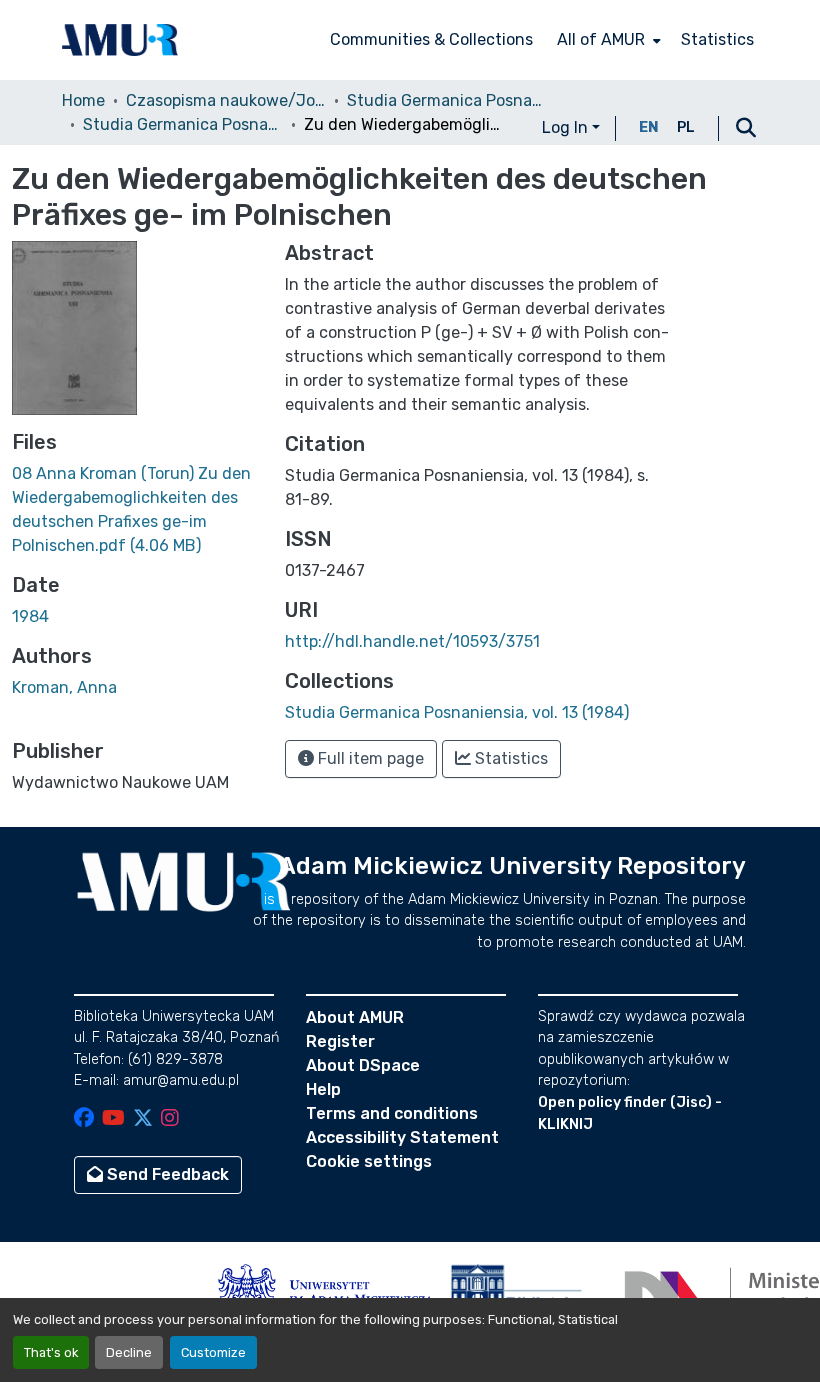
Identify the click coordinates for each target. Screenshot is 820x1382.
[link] (136, 510)
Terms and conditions (392, 1113)
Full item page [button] (369, 758)
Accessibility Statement (402, 1137)
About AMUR (355, 1017)
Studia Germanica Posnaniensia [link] (447, 100)
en (649, 127)
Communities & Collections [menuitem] (431, 39)
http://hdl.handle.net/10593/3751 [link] (412, 641)
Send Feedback (166, 1174)
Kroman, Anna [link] (64, 687)
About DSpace (363, 1065)
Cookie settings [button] (369, 1161)
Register (340, 1041)
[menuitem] (607, 40)
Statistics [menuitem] (717, 39)
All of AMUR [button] (601, 39)
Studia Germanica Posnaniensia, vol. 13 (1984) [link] (183, 124)
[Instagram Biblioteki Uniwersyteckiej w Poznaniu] (170, 1119)
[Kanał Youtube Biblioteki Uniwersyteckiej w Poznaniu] (113, 1119)
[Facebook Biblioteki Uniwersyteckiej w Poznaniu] (84, 1119)
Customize (213, 1352)
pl (686, 127)
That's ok (51, 1352)
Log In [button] (567, 127)
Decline (129, 1352)
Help (323, 1089)
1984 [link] (30, 616)
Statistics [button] (509, 758)
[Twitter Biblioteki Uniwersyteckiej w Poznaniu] (143, 1119)
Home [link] (83, 100)
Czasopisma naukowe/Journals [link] (226, 100)
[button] (120, 40)
